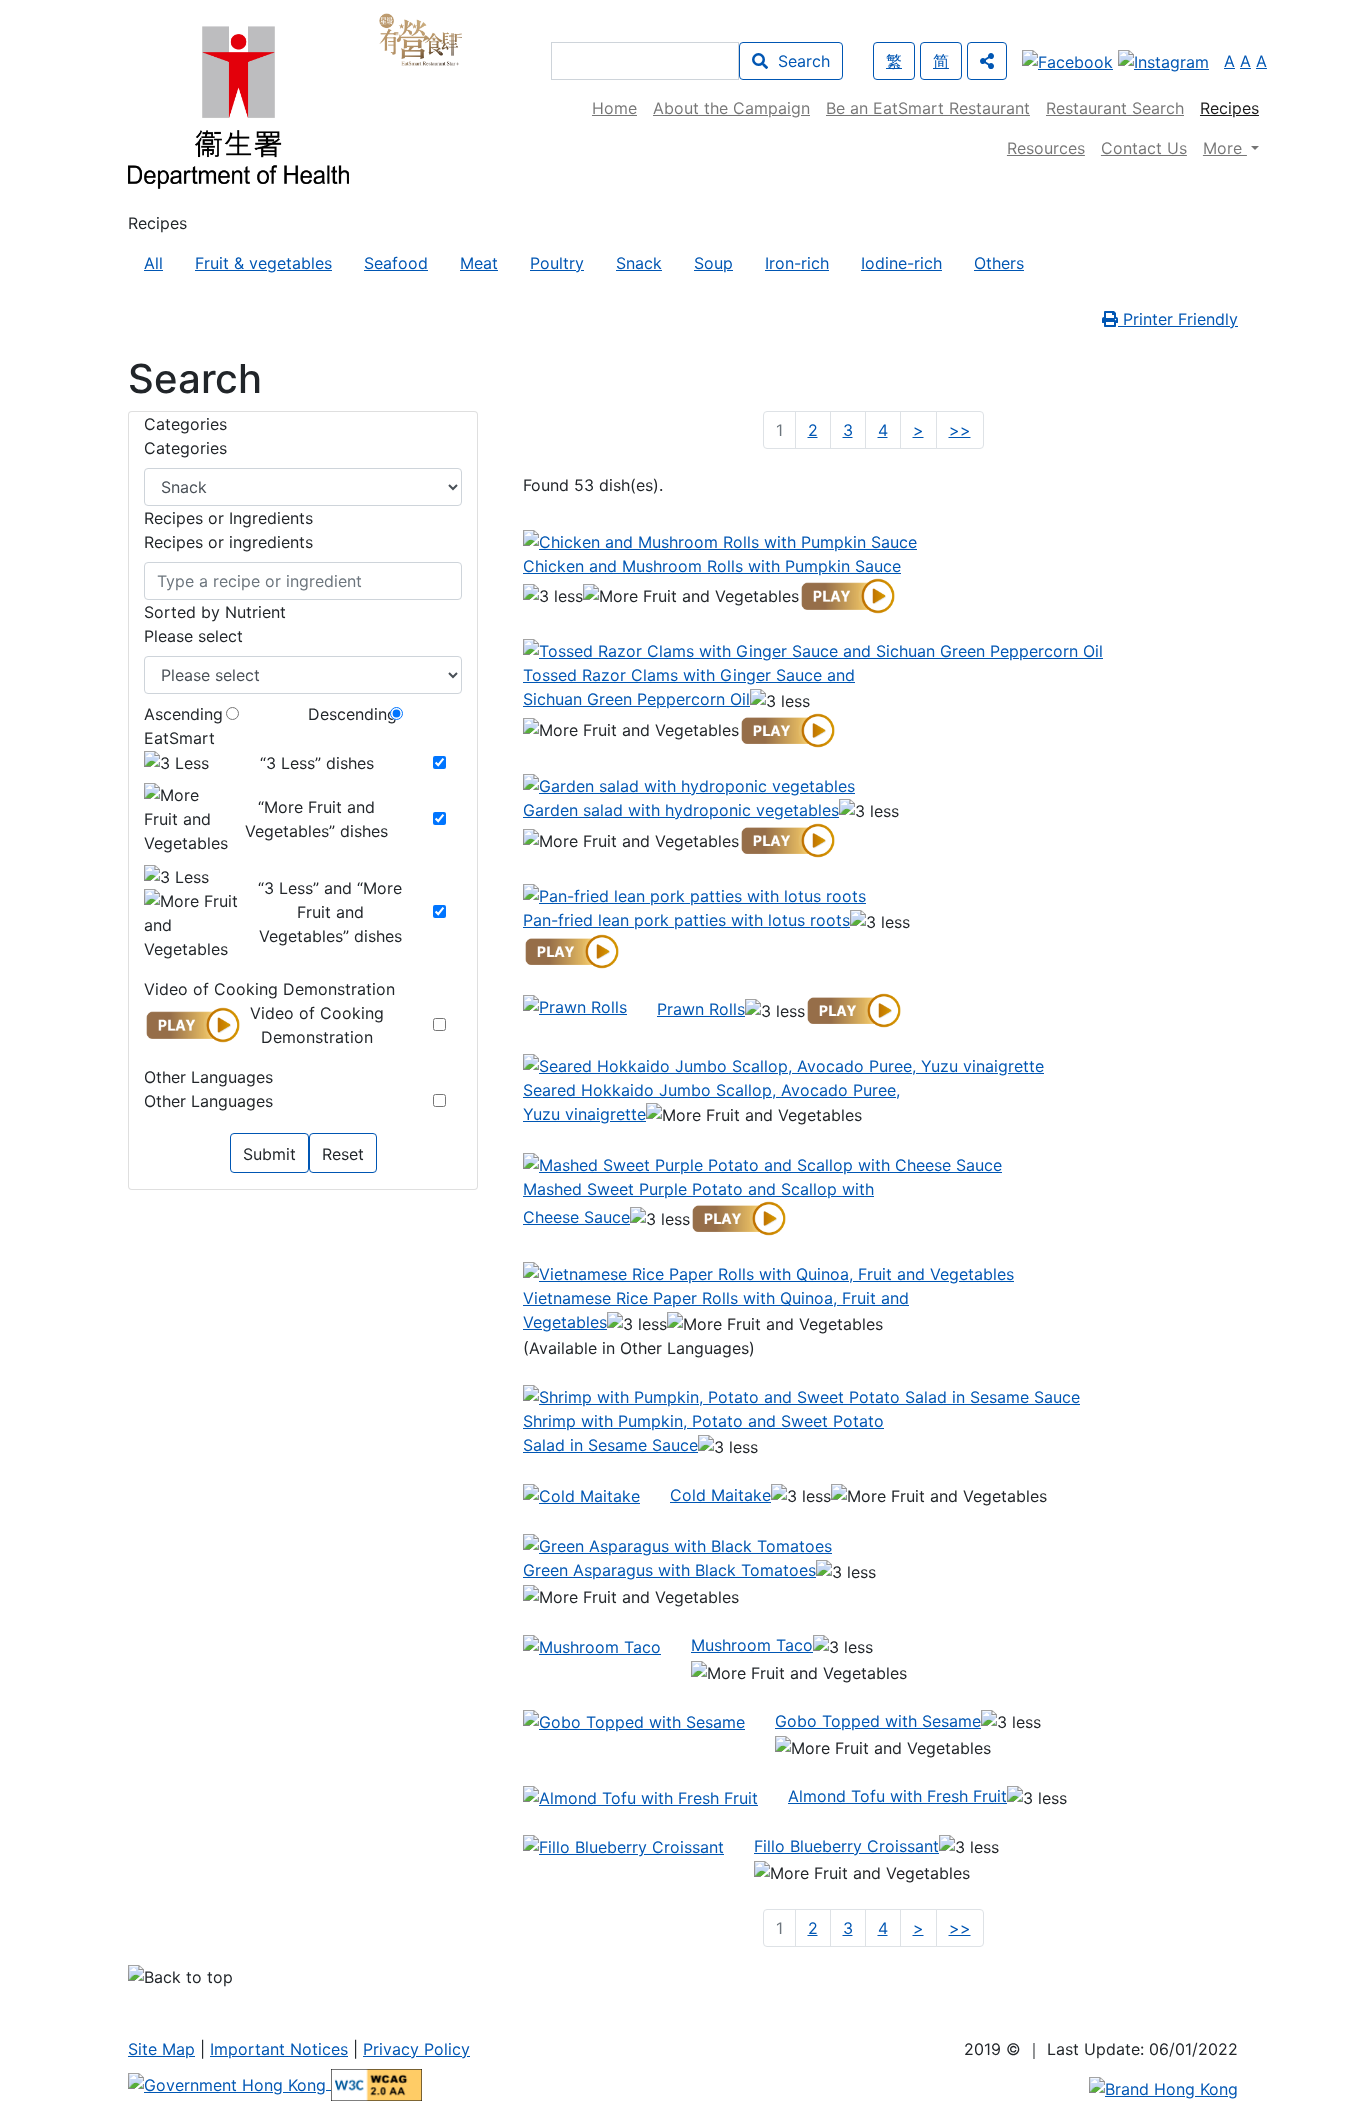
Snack (639, 263)
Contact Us (1144, 148)
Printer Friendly (1178, 319)
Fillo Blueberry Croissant (846, 1846)
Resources (1046, 148)
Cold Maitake (720, 1495)
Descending (352, 714)
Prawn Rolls (701, 1009)
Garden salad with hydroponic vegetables (681, 810)
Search (799, 61)
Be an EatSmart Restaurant (928, 108)
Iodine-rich (901, 263)
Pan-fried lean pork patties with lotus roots (686, 920)
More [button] (1225, 148)
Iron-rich (797, 263)
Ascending (183, 714)
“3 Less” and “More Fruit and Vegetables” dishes (330, 912)
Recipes (1229, 108)
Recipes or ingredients (228, 542)
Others (999, 263)
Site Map (161, 2049)
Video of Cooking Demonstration (317, 1025)
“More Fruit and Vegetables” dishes (316, 819)
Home (614, 108)
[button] (987, 61)
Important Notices (279, 2049)
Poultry (557, 263)
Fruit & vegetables (263, 263)
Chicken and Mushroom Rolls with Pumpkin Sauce (712, 566)
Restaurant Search (1115, 108)
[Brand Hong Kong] (1163, 2087)
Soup (713, 263)
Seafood (396, 263)
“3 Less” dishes (317, 763)
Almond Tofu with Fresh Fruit (897, 1796)
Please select (193, 636)
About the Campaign (731, 108)
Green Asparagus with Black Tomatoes (669, 1570)
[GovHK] (229, 2083)
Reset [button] (343, 1154)
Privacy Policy (416, 2049)
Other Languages (208, 1101)
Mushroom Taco (752, 1645)
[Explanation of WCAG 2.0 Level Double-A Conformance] (376, 2083)
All (153, 263)
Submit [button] (269, 1154)
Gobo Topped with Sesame (878, 1721)
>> (964, 429)
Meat (479, 263)
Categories (185, 448)
